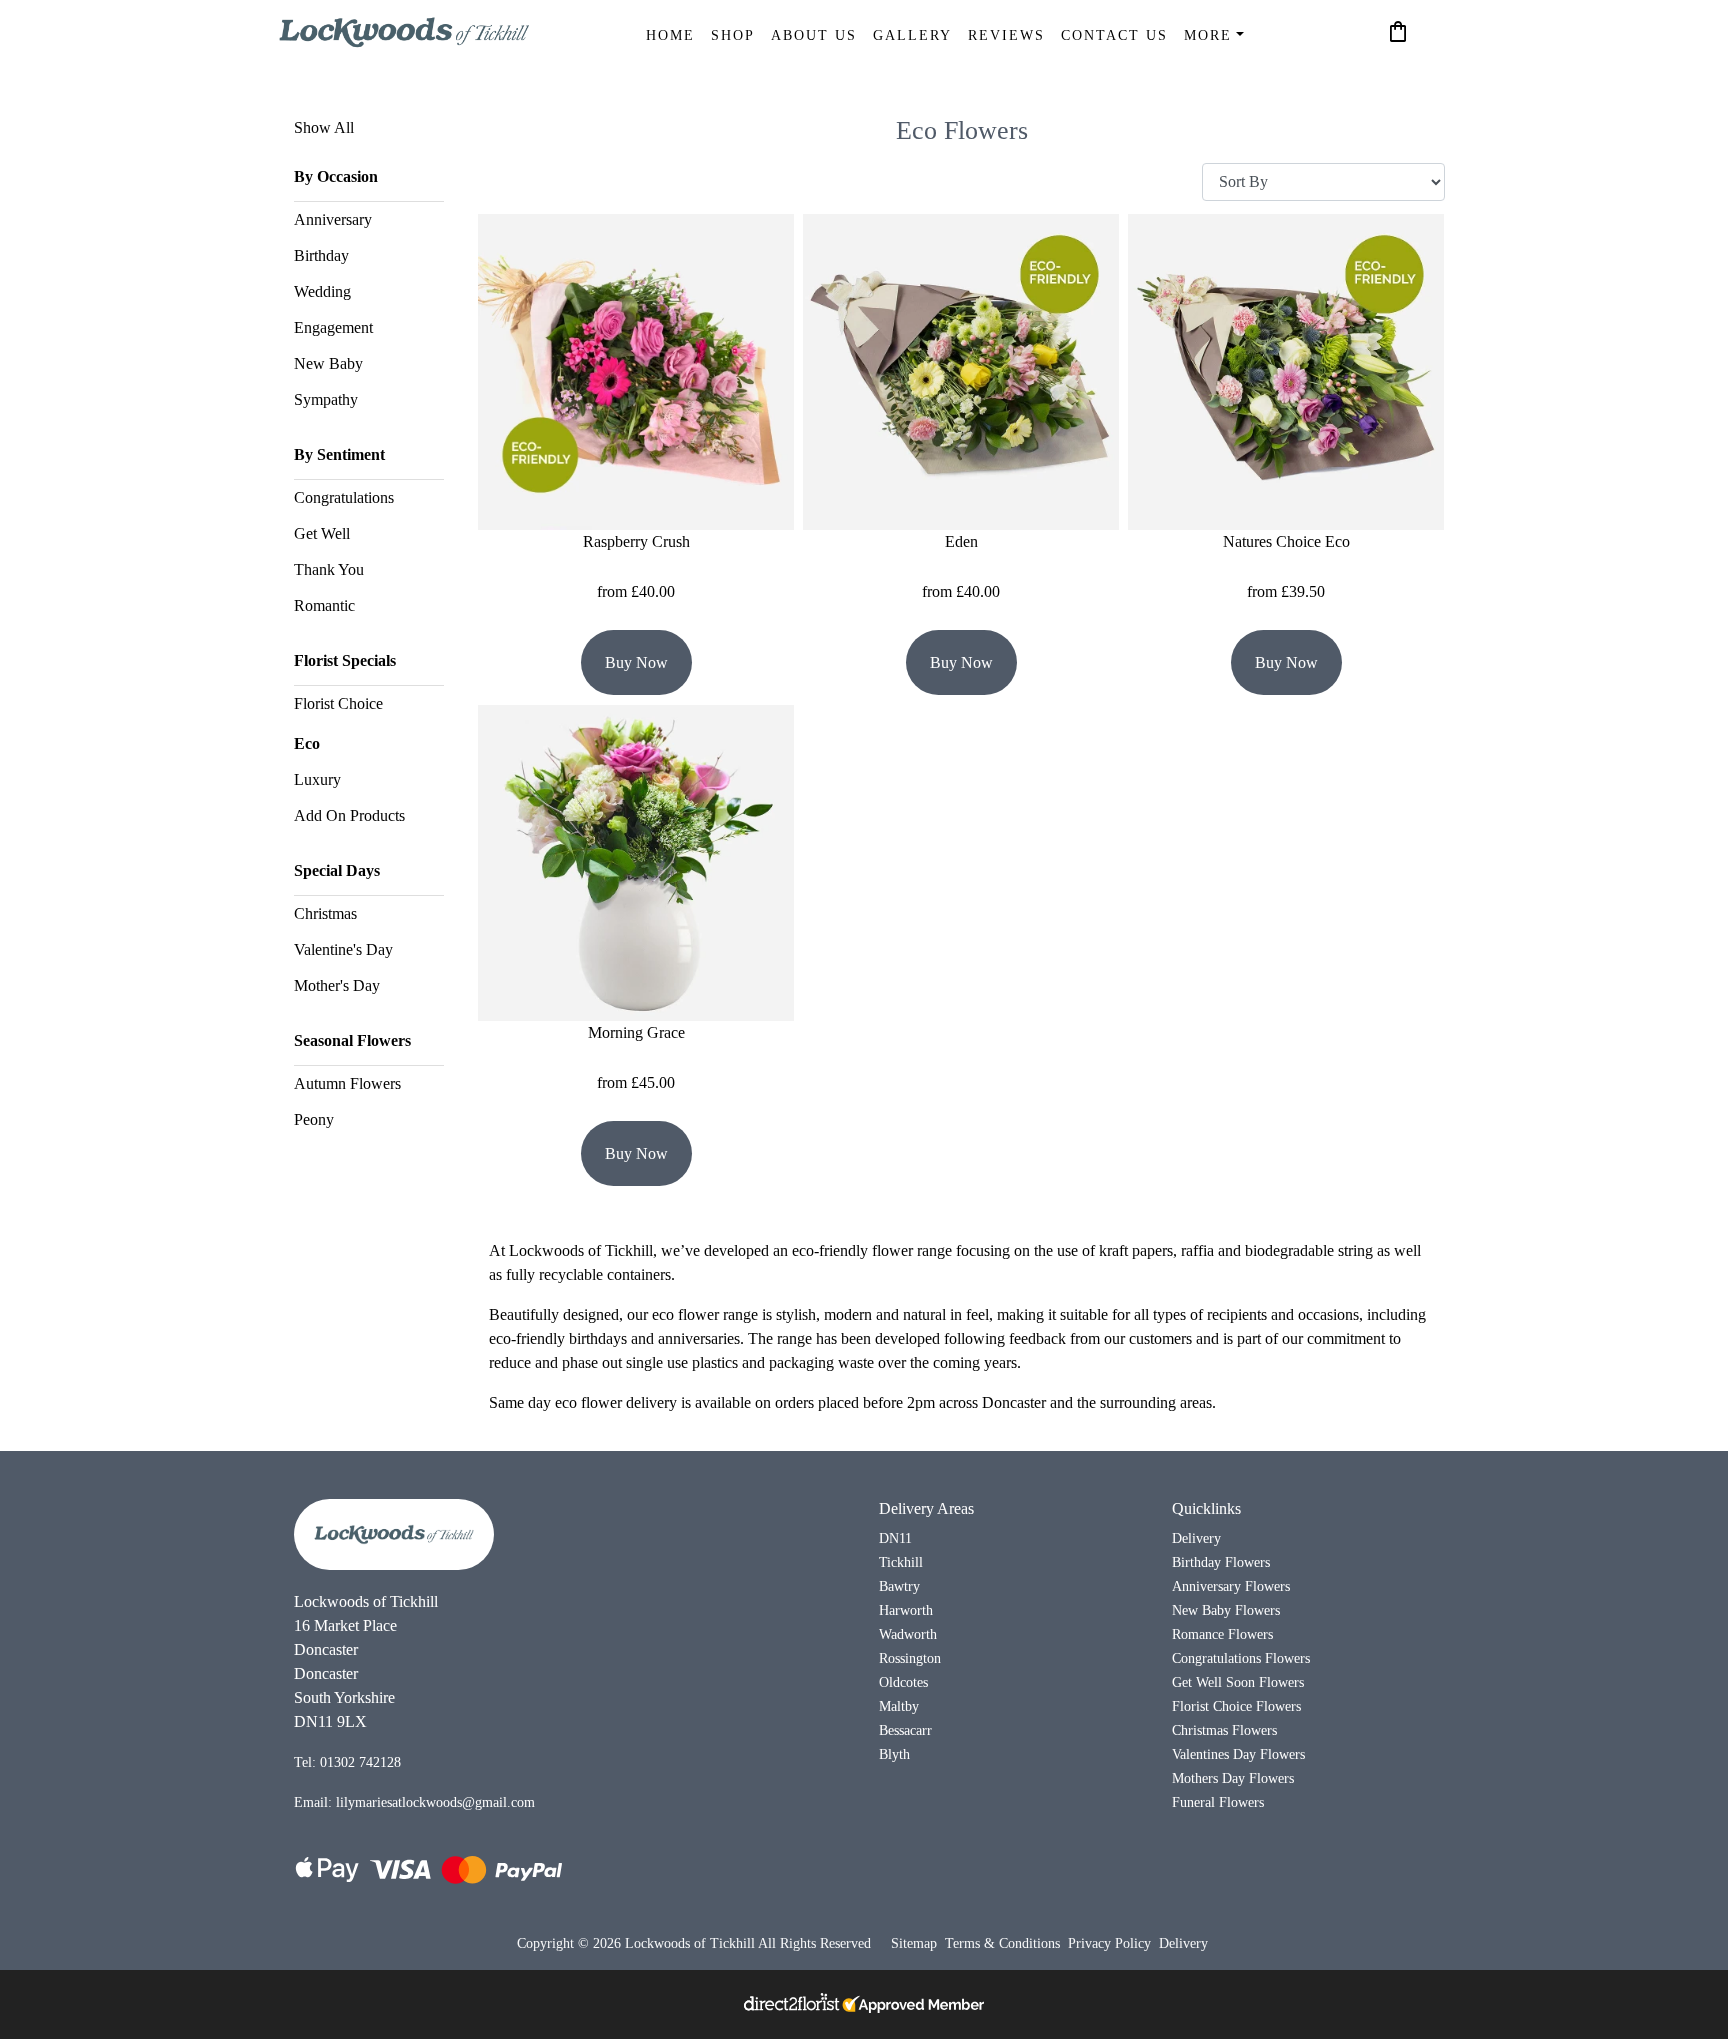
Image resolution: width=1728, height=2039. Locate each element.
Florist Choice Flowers (1236, 1706)
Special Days (337, 870)
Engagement (333, 327)
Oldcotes (903, 1682)
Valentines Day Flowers (1238, 1754)
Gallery (912, 35)
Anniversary (333, 219)
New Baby (328, 363)
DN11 (895, 1538)
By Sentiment (339, 454)
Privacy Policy (1109, 1943)
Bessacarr (905, 1730)
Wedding (322, 291)
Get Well (322, 533)
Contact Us (1114, 35)
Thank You (329, 569)
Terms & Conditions (1002, 1943)
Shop (733, 35)
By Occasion (336, 176)
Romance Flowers (1222, 1634)
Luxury (317, 779)
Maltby (899, 1706)
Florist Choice (338, 703)
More (1208, 35)
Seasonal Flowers (352, 1040)
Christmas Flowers (1224, 1730)
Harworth (906, 1610)
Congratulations (344, 497)
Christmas (325, 913)
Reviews (1006, 35)
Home (670, 35)
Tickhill (901, 1562)
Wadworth (908, 1634)
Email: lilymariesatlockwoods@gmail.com (414, 1802)
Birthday (321, 255)
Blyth (894, 1754)
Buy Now (636, 662)
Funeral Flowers (1218, 1802)
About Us (814, 35)
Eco (307, 743)
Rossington (910, 1658)
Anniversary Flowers (1231, 1586)
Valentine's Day (343, 949)
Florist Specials (345, 660)
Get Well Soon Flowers (1238, 1682)
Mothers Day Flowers (1233, 1778)
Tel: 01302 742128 (347, 1762)
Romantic (324, 605)
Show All (324, 127)
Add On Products (349, 815)
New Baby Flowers (1226, 1610)
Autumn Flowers (347, 1083)
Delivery (1196, 1538)
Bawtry (899, 1586)
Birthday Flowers (1221, 1562)
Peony (314, 1119)
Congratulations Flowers (1241, 1658)
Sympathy (326, 399)
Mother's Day (337, 985)
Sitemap (914, 1943)
